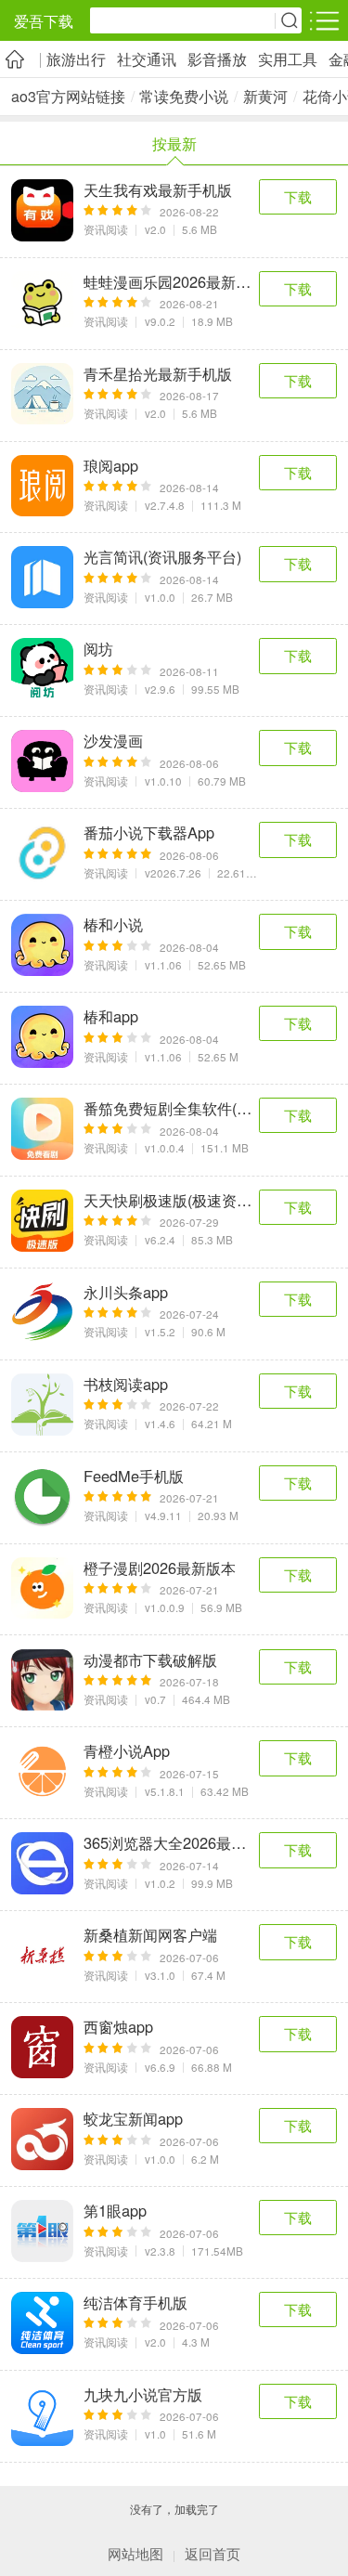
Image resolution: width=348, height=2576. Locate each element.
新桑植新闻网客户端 (150, 1935)
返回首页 (213, 2553)
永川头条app (126, 1292)
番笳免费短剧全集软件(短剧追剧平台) (171, 1108)
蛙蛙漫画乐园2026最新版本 (171, 282)
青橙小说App (127, 1751)
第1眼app (115, 2211)
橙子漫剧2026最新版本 (160, 1568)
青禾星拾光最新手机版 (158, 374)
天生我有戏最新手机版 (158, 190)
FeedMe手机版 (134, 1476)
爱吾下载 (44, 21)
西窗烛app (118, 2027)
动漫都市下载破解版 (150, 1660)
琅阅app (111, 466)
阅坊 (98, 649)
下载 (298, 196)
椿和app (111, 1016)
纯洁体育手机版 (135, 2303)
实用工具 (288, 59)
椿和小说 (113, 924)
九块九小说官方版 (143, 2394)
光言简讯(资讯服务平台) (162, 557)
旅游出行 (76, 59)
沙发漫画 (113, 741)
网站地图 (135, 2553)
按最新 (174, 143)
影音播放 (217, 59)
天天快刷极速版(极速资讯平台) (171, 1200)
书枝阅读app (126, 1384)
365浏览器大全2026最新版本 (171, 1843)
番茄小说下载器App (149, 833)
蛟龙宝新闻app (133, 2119)
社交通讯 (147, 59)
